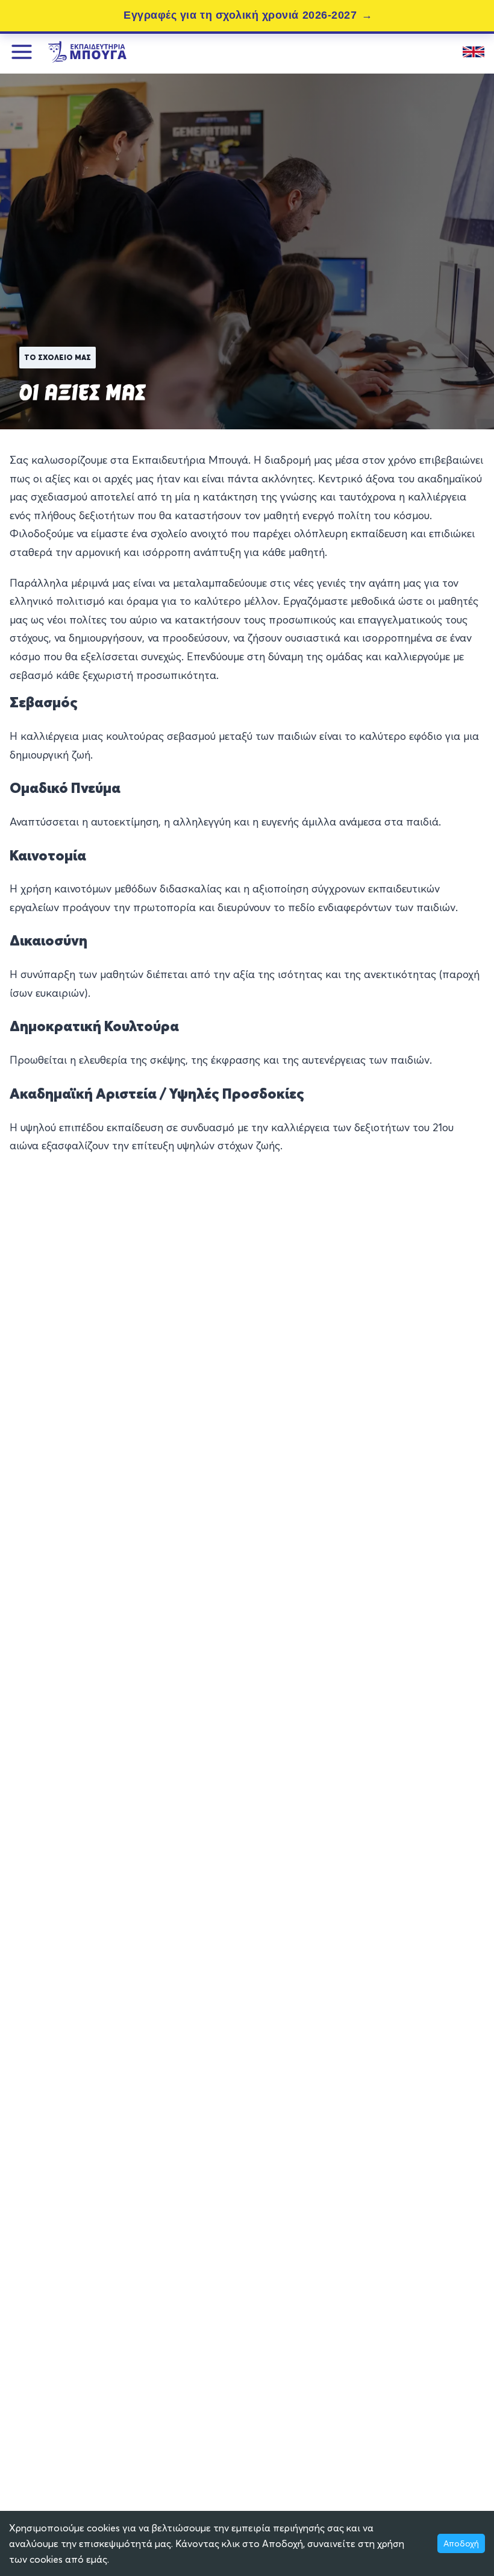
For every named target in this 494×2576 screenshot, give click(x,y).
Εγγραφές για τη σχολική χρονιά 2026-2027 (240, 15)
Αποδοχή (461, 2543)
